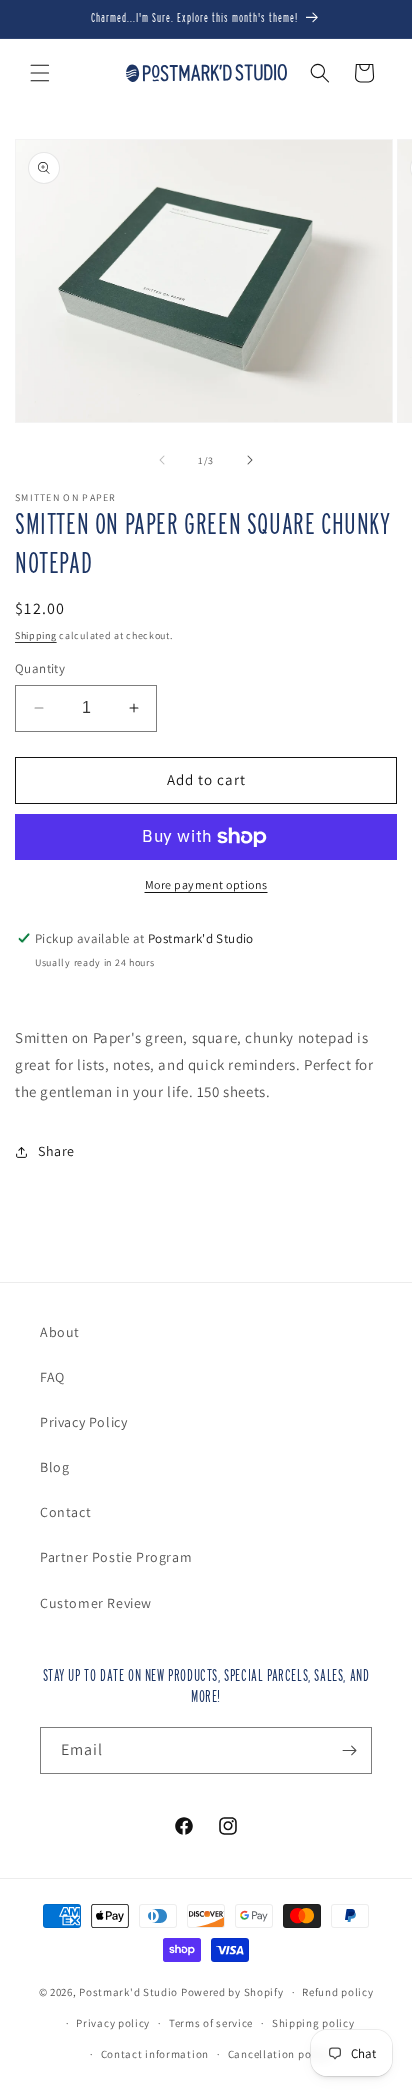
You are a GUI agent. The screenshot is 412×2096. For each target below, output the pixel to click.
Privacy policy (113, 2023)
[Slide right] (250, 460)
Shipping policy (313, 2023)
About (60, 1332)
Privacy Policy (83, 1422)
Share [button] (56, 1151)
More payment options (206, 884)
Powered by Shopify (232, 1992)
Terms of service (211, 2023)
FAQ (52, 1377)
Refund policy (337, 1992)
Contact (65, 1512)
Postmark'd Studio (128, 1992)
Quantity (40, 668)
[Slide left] (162, 460)
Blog (54, 1467)
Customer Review (96, 1603)
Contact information (155, 2054)
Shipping (36, 635)
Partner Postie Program (116, 1557)
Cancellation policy (279, 2054)
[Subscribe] (349, 1750)
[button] (40, 73)
